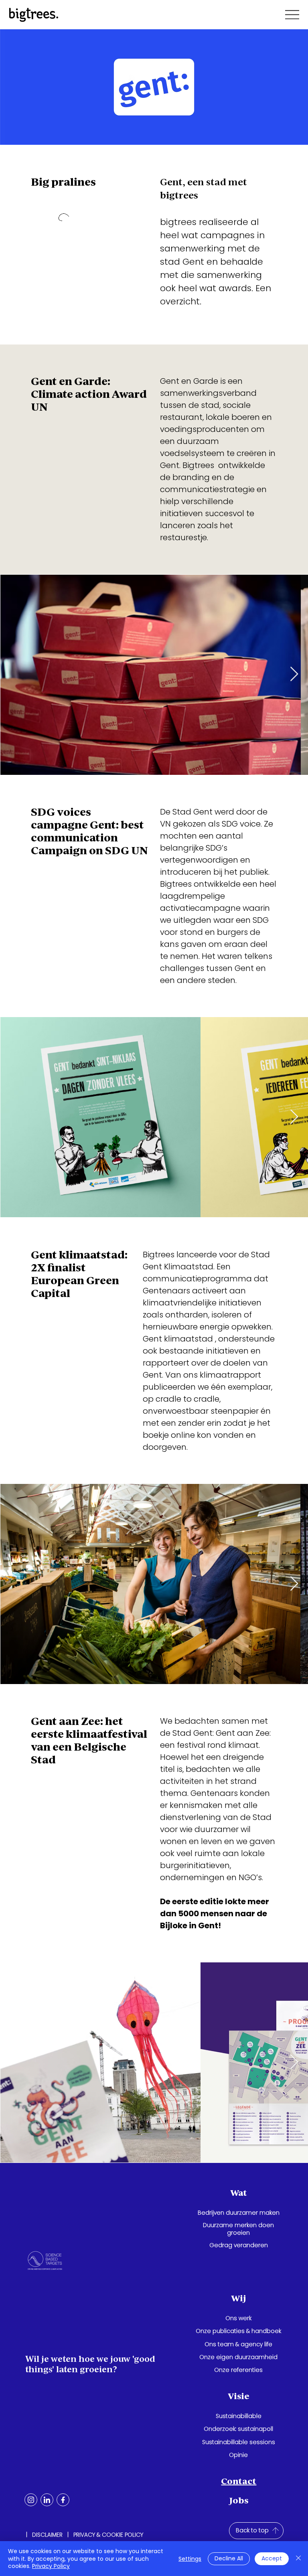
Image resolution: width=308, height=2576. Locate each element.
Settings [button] (190, 2559)
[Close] (298, 2559)
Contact (239, 2481)
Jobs (239, 2500)
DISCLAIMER (47, 2535)
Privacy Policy (51, 2566)
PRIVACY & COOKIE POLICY (108, 2535)
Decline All (229, 2558)
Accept (272, 2558)
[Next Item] (294, 2062)
